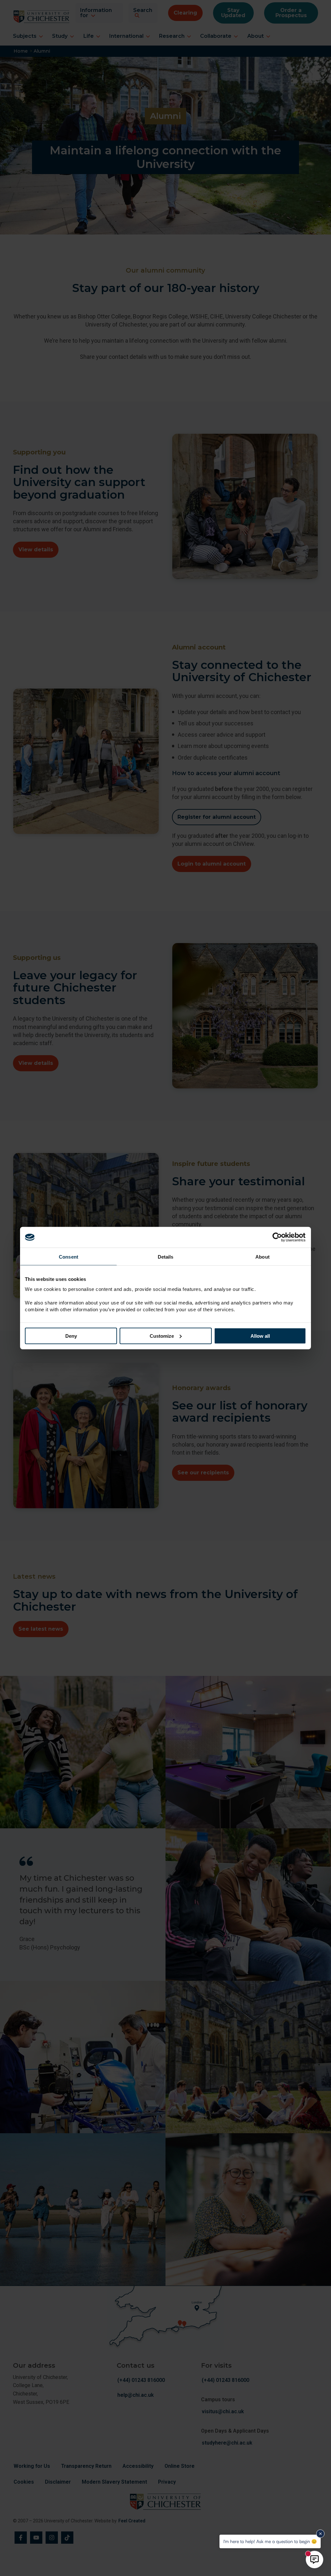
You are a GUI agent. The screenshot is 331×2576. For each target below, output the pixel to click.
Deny (71, 1336)
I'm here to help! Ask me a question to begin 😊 (270, 2541)
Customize (162, 1336)
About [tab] (262, 1257)
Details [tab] (166, 1257)
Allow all (260, 1336)
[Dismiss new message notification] (320, 2534)
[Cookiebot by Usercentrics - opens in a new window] (278, 1237)
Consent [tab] (69, 1257)
